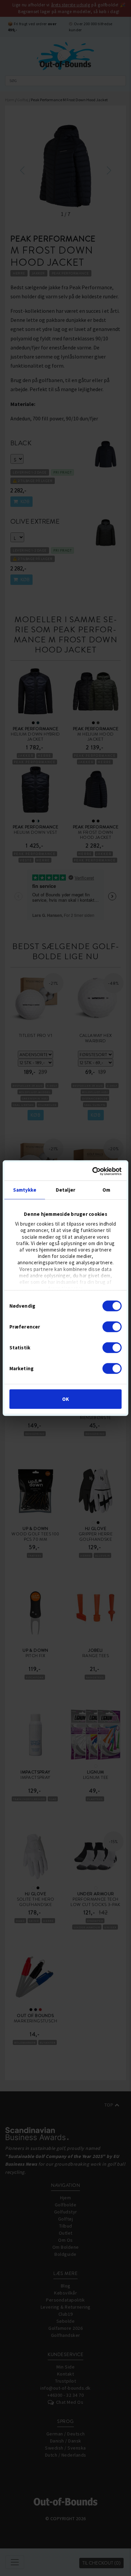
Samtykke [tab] (25, 1190)
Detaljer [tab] (65, 1190)
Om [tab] (106, 1190)
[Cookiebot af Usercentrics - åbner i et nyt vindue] (93, 1171)
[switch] (112, 1327)
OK (65, 1399)
